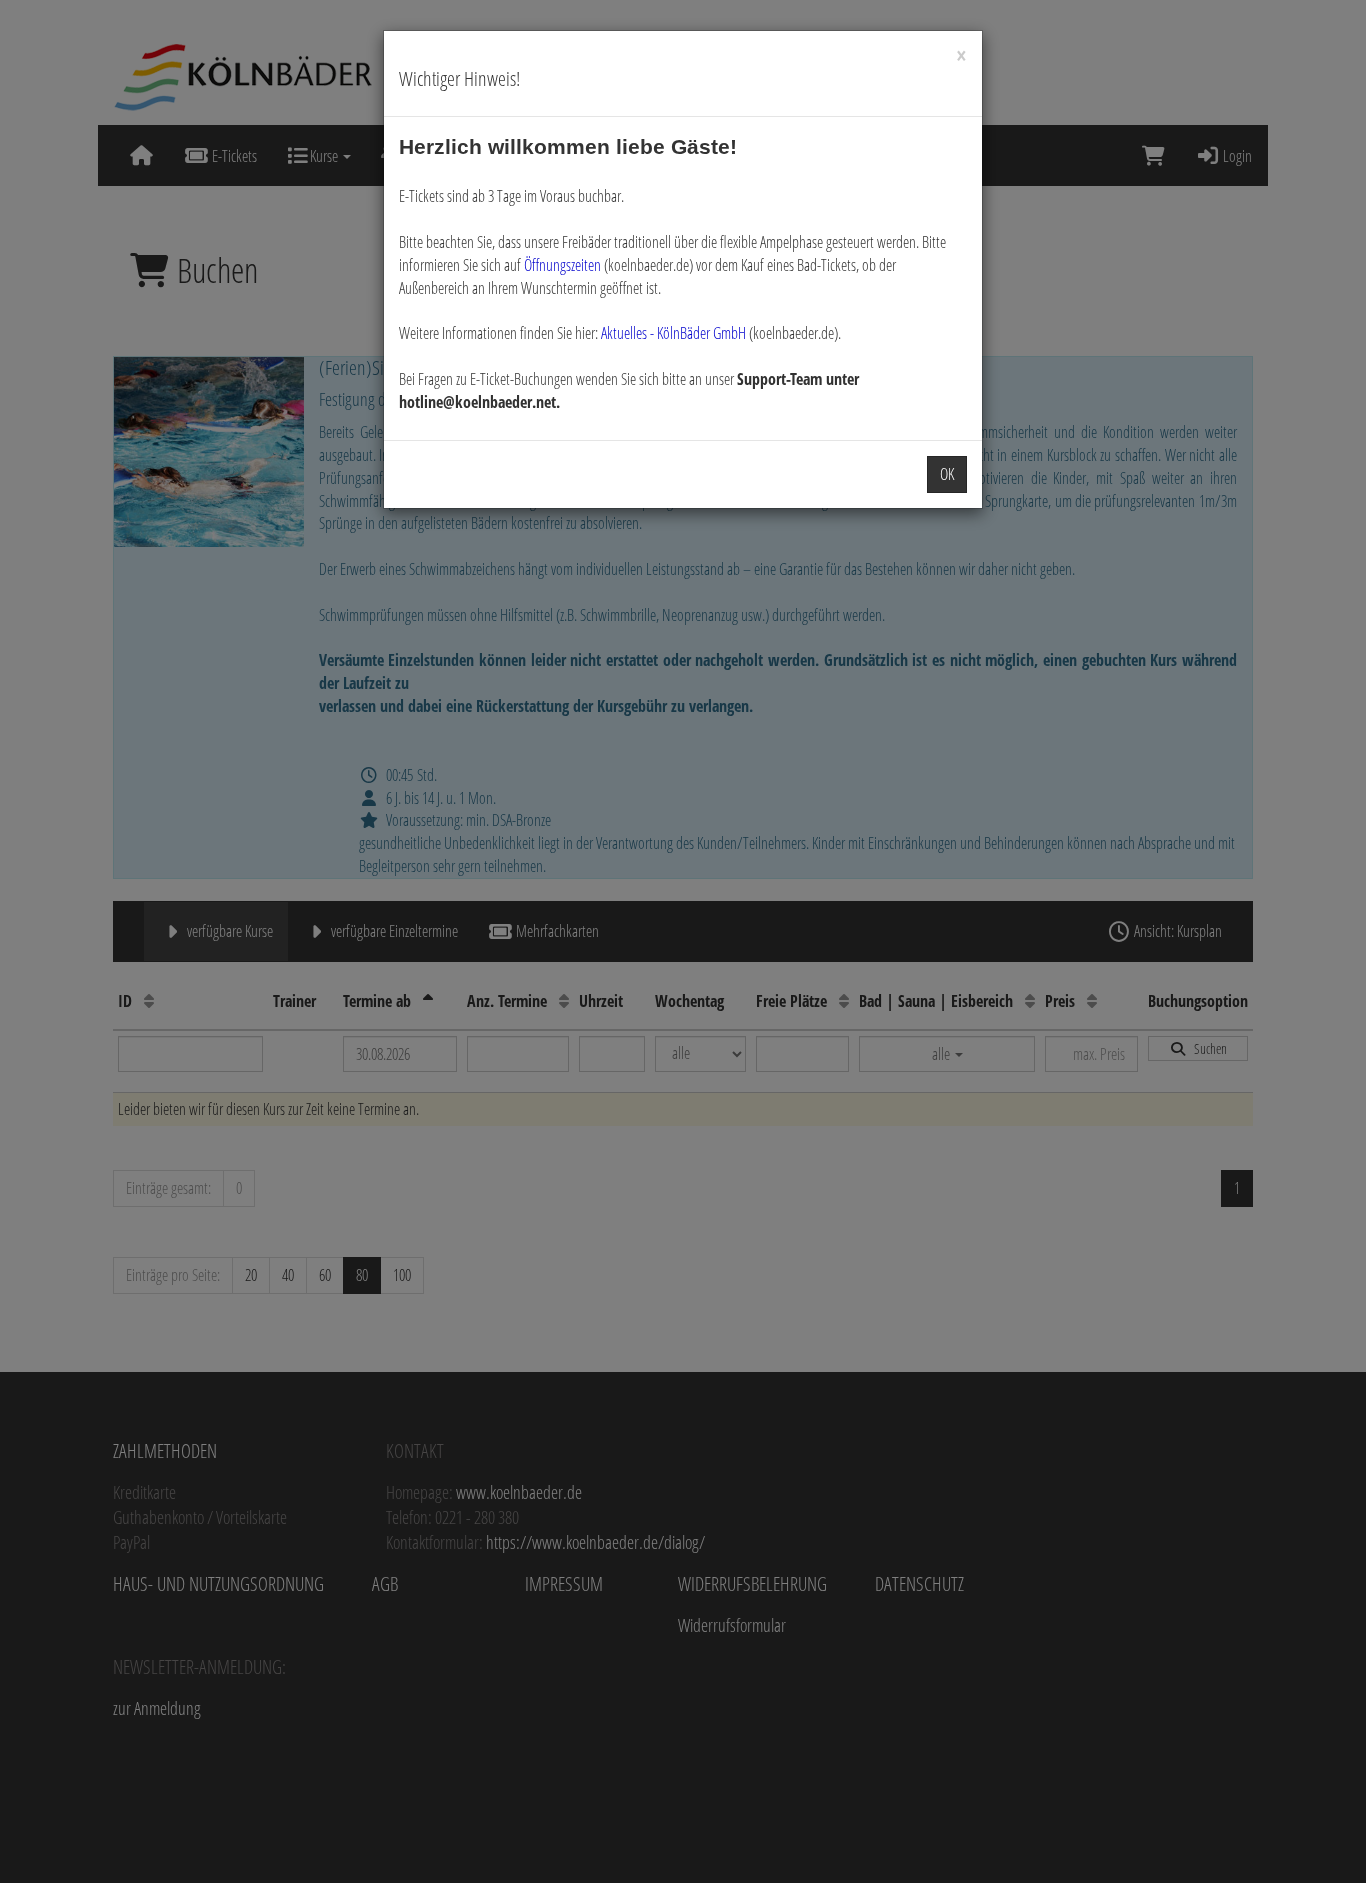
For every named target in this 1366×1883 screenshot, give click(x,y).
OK (947, 474)
